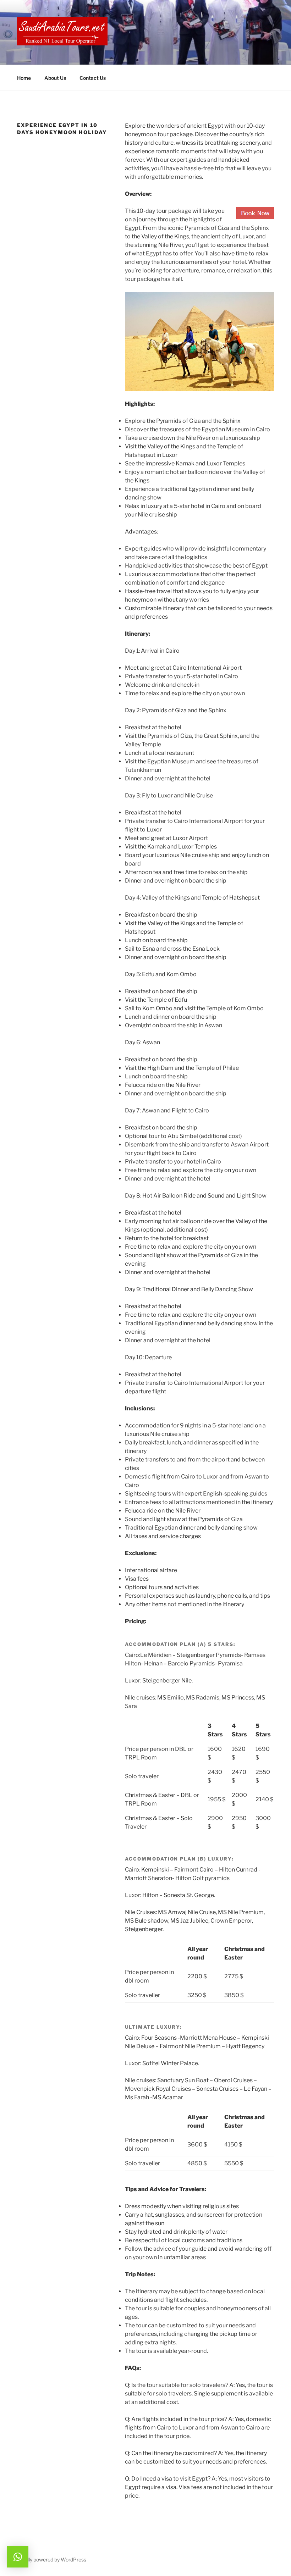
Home (24, 78)
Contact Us (93, 78)
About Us (55, 78)
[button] (18, 2557)
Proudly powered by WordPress (51, 2560)
